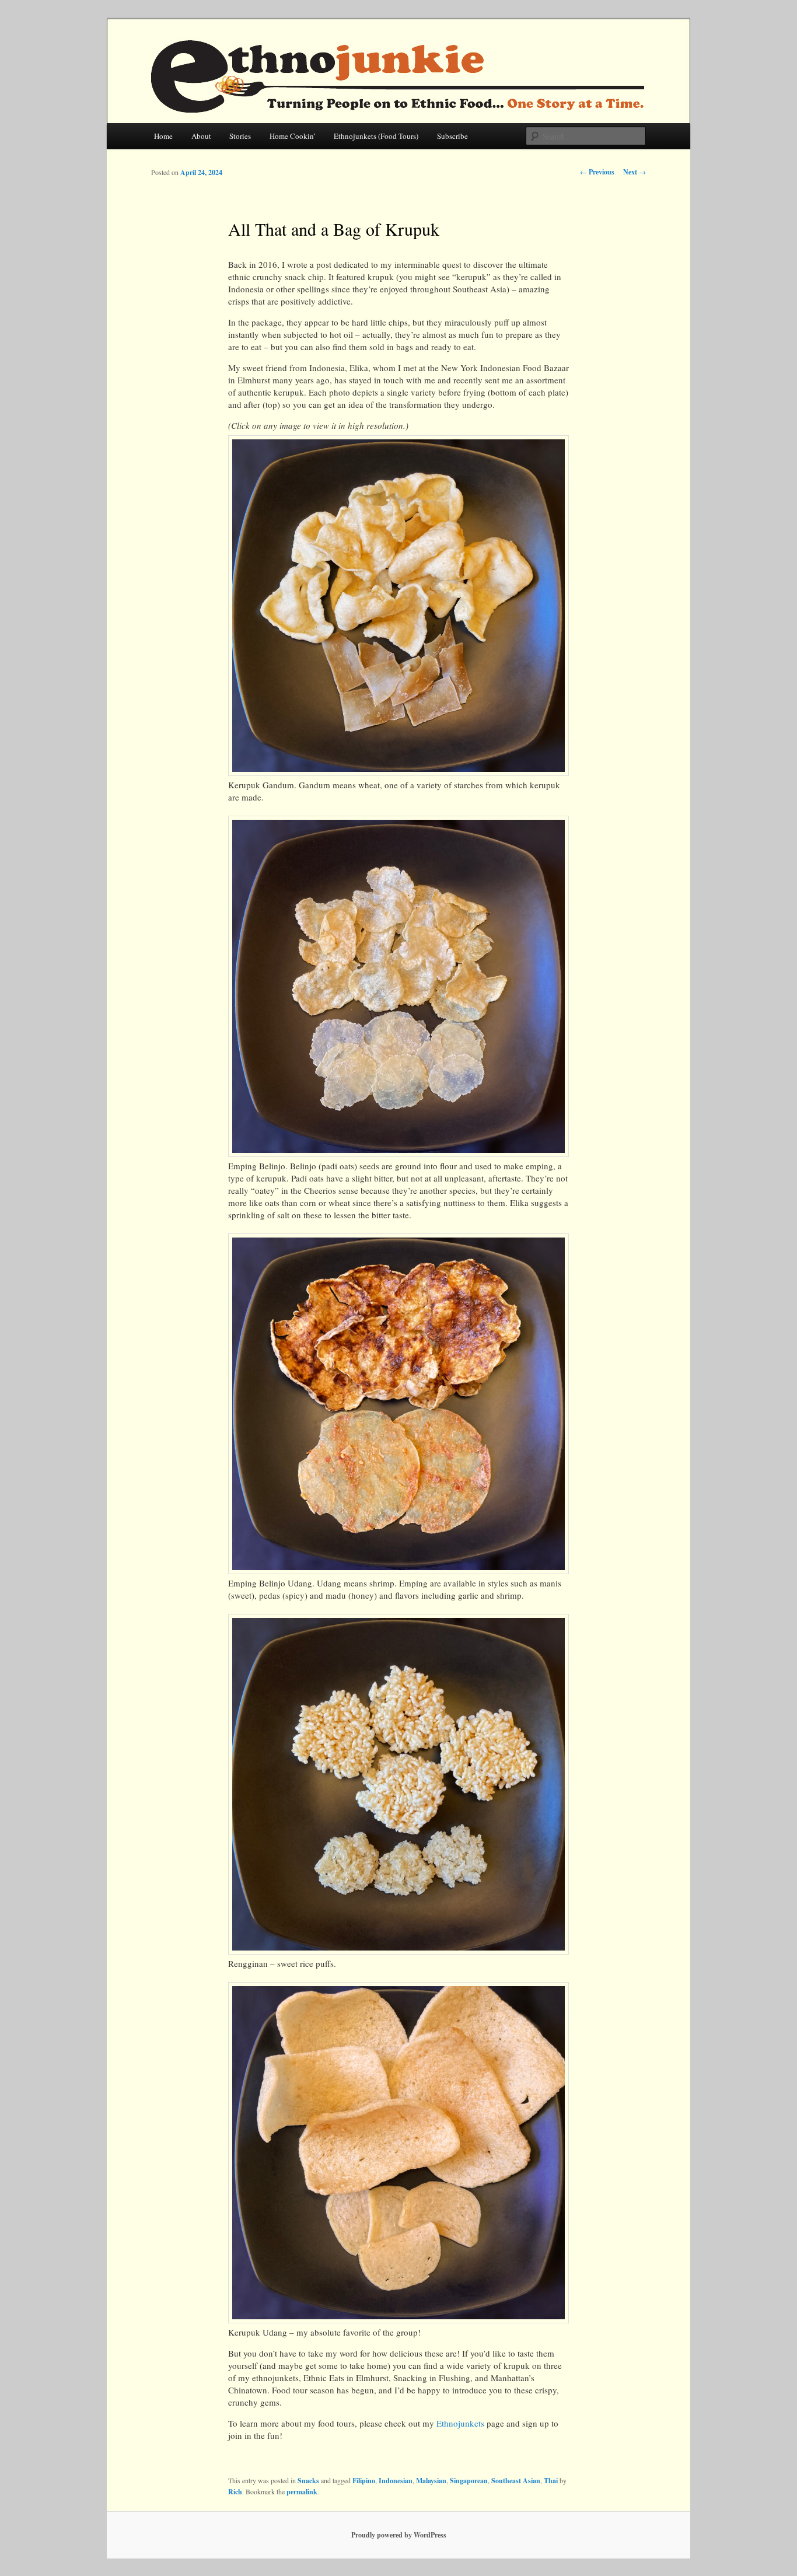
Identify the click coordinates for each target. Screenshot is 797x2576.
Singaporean (469, 2481)
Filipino (364, 2481)
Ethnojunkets (460, 2423)
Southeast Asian (516, 2481)
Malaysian (431, 2481)
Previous (597, 172)
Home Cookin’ (293, 136)
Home (163, 136)
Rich (235, 2492)
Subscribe (452, 136)
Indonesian (396, 2481)
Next (635, 172)
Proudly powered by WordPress (399, 2535)
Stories (240, 136)
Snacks (308, 2481)
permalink (302, 2492)
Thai (551, 2481)
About (201, 136)
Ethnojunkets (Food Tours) (376, 136)
